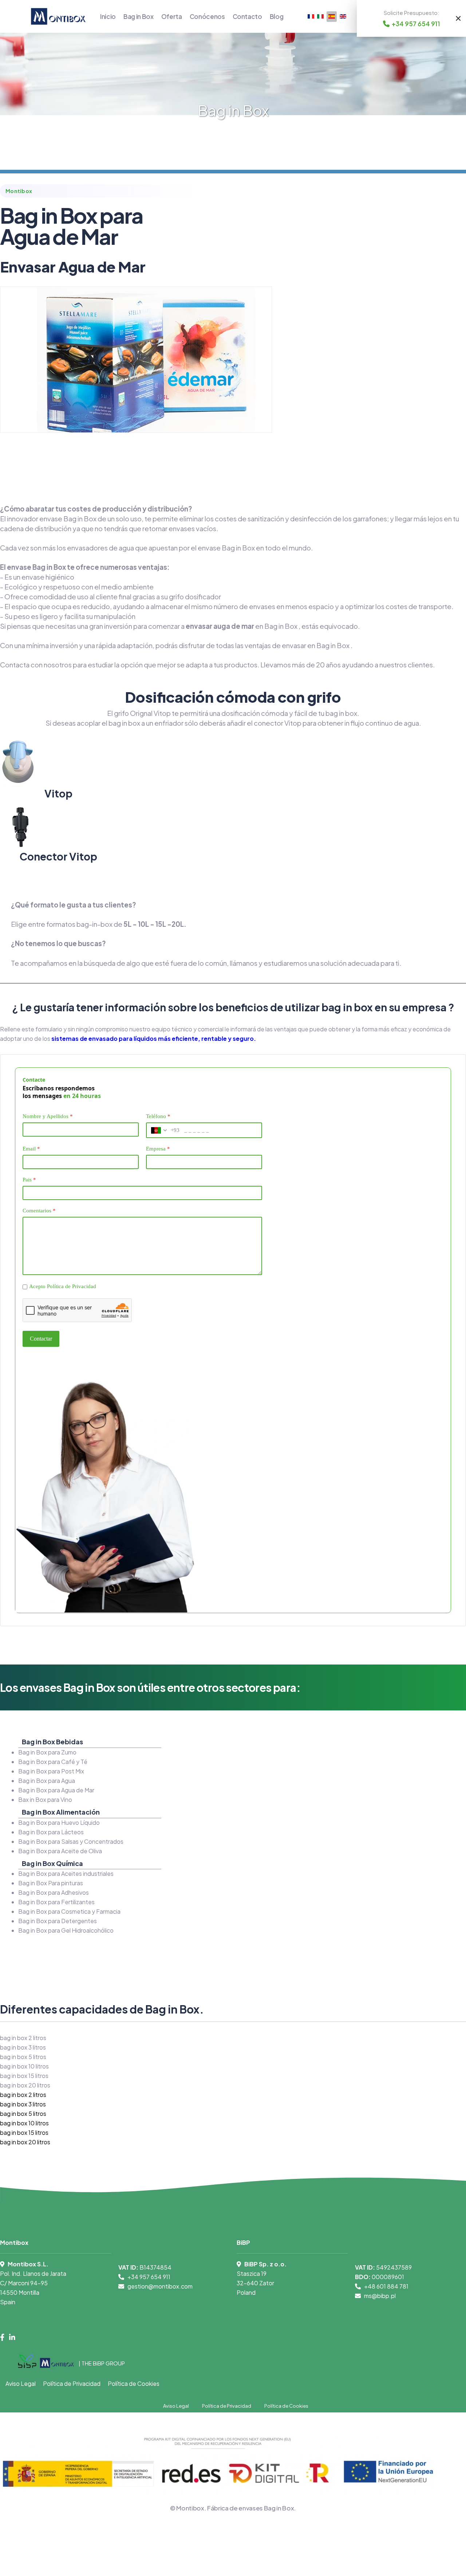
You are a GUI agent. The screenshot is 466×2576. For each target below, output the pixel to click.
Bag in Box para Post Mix (51, 1771)
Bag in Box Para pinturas (51, 1883)
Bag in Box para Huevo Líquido (59, 1822)
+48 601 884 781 (386, 2286)
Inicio (108, 16)
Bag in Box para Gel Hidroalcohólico (66, 1930)
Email (31, 1149)
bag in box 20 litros (25, 2085)
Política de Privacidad (72, 1286)
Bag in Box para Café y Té (53, 1762)
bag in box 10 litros (24, 2066)
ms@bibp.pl (380, 2296)
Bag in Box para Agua (47, 1781)
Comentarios (39, 1211)
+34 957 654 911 (149, 2277)
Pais (29, 1180)
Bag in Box (139, 16)
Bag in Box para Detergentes (58, 1921)
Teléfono (158, 1116)
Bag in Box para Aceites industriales (66, 1873)
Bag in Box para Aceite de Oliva (60, 1851)
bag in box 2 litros (23, 2038)
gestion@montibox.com (160, 2286)
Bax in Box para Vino (45, 1799)
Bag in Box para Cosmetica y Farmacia (69, 1911)
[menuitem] (23, 2095)
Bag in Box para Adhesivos (54, 1892)
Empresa (158, 1149)
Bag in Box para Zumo (47, 1752)
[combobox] (163, 1130)
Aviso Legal (21, 2383)
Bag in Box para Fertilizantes (56, 1902)
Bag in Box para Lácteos (51, 1832)
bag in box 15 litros (24, 2076)
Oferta (172, 16)
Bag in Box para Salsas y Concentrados (71, 1841)
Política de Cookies (134, 2383)
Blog (277, 16)
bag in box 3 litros (23, 2047)
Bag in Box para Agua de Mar (56, 1790)
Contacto (247, 16)
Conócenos (207, 16)
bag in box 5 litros (23, 2057)
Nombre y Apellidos (48, 1116)
